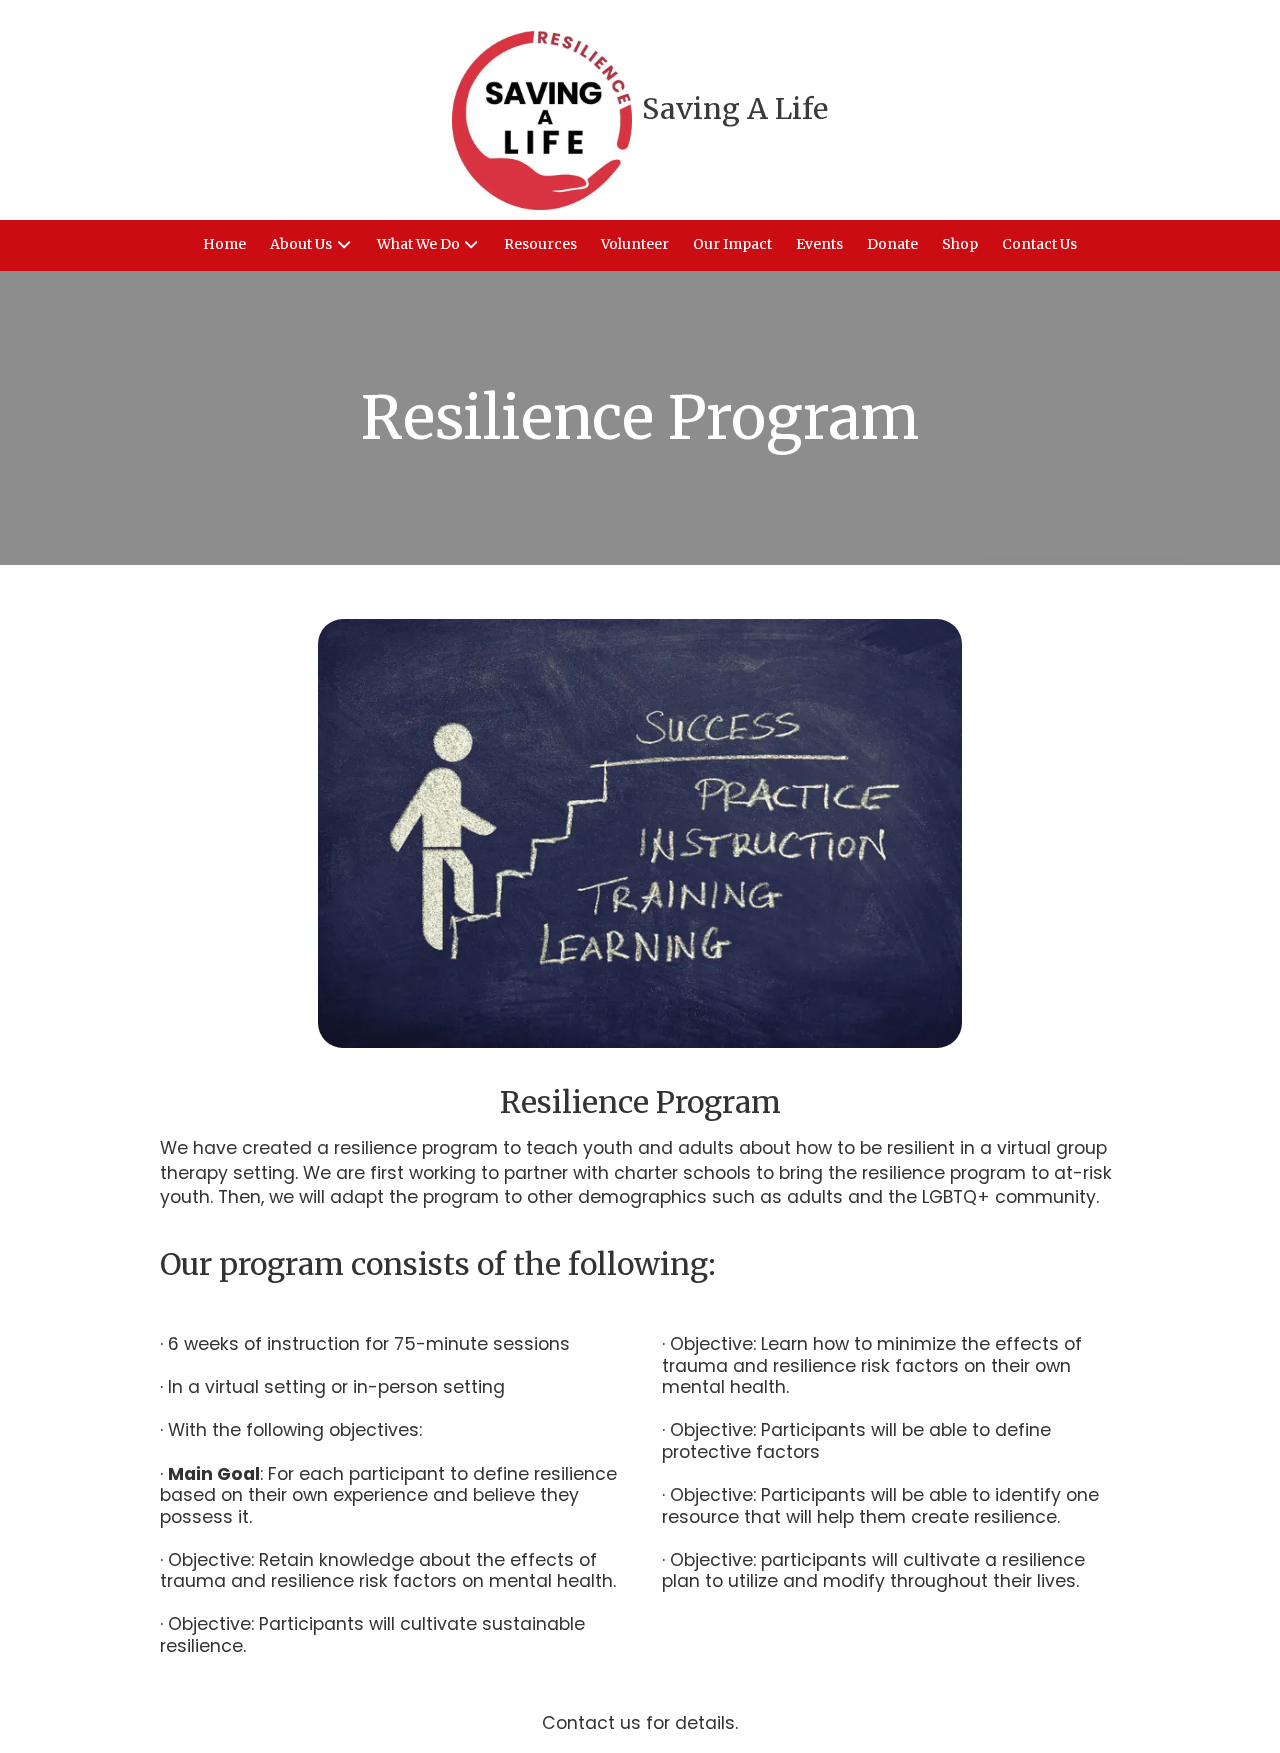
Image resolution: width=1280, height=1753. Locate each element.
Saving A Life (735, 109)
